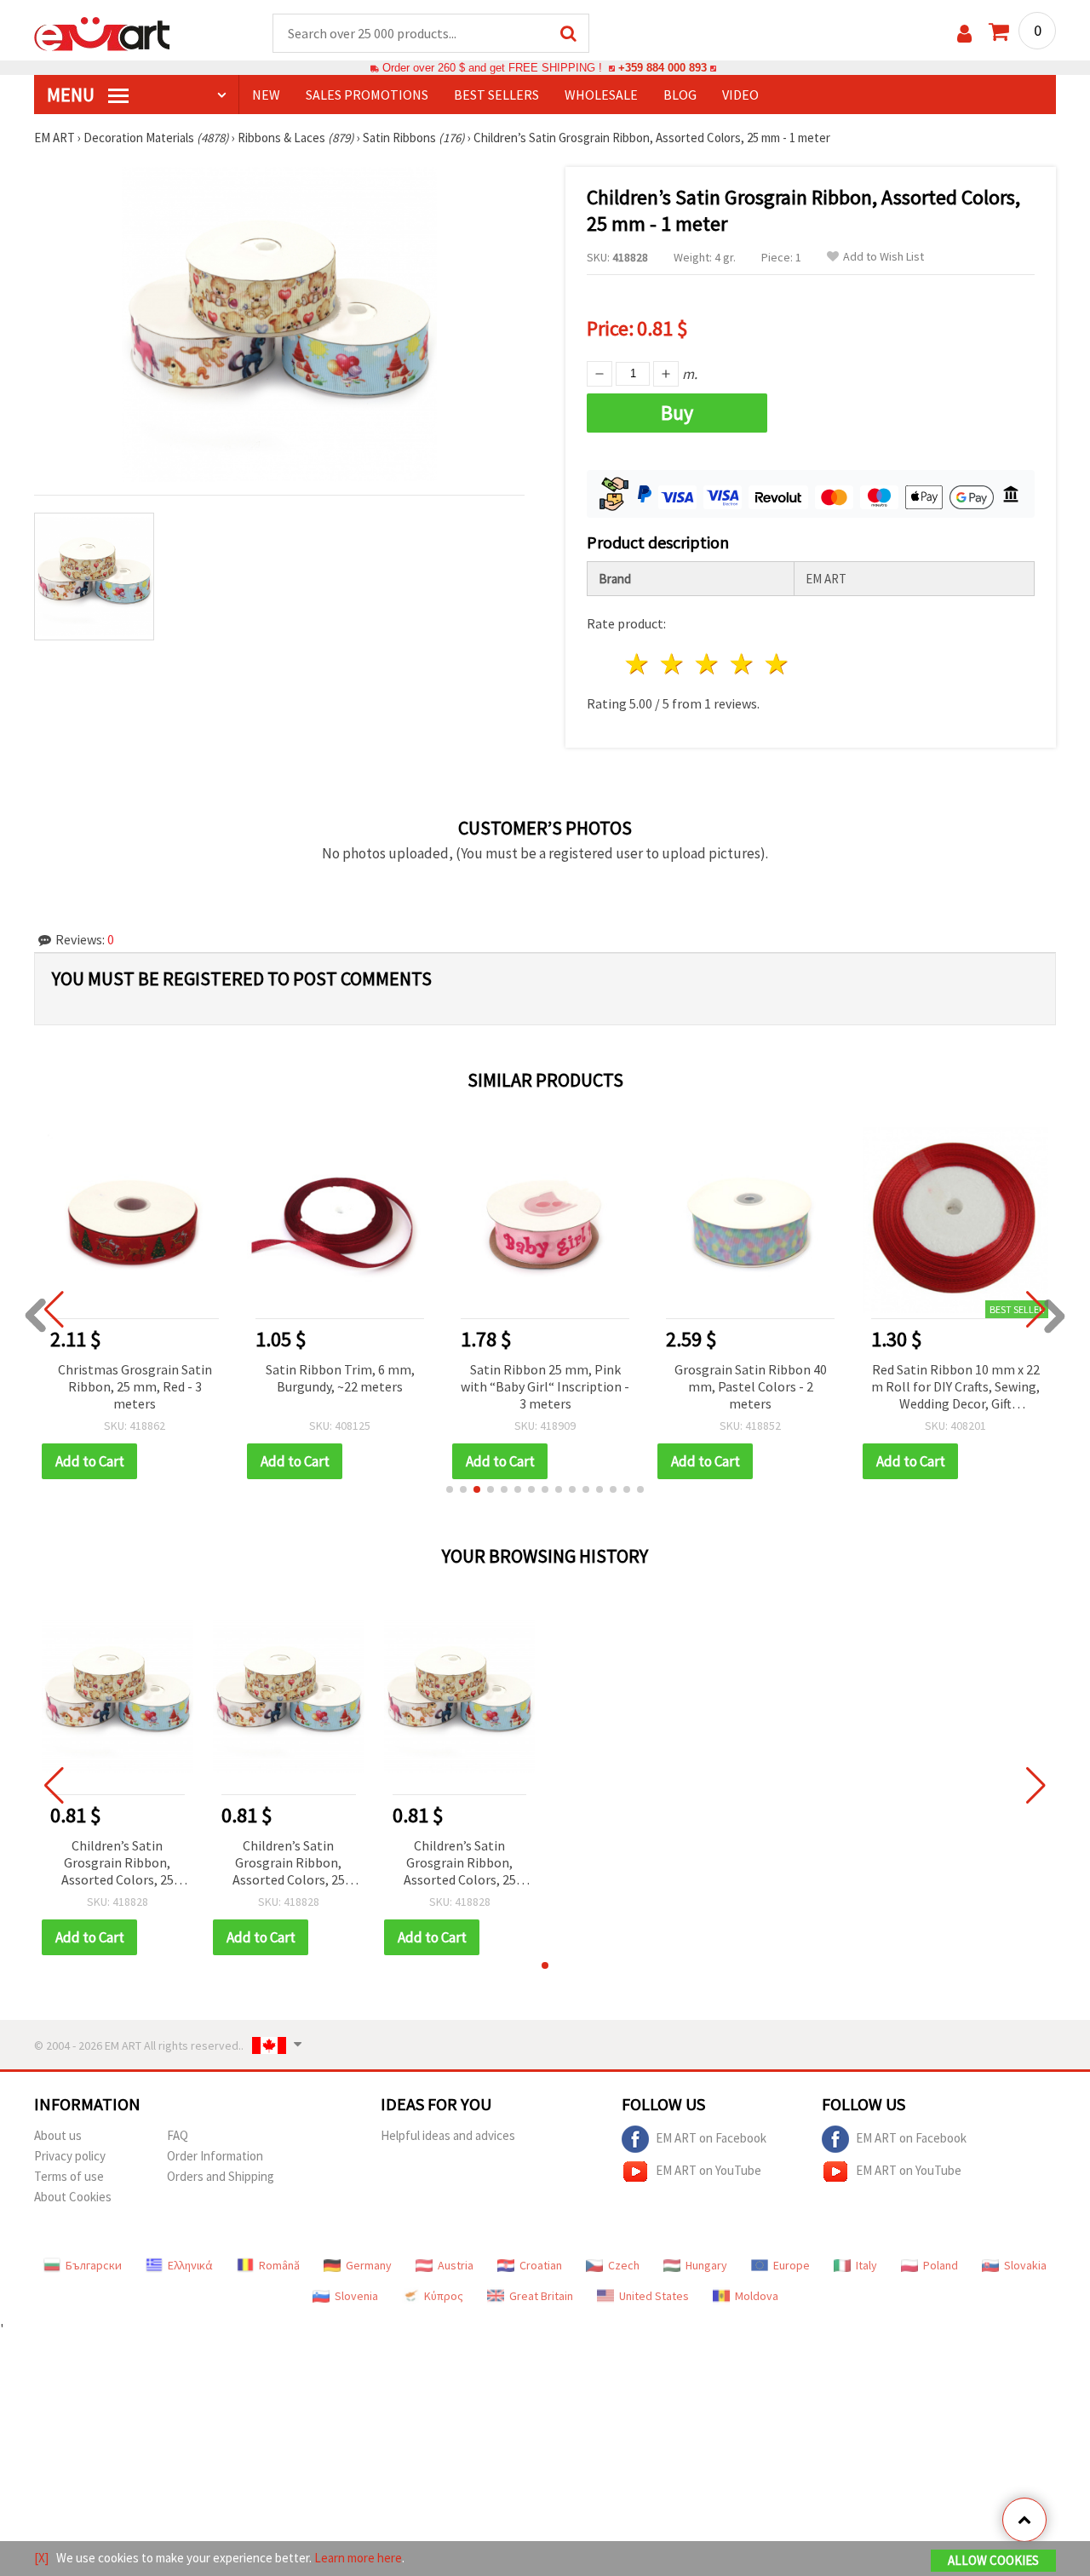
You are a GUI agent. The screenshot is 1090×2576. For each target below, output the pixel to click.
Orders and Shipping (221, 2176)
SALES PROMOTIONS (367, 95)
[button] (450, 1489)
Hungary (706, 2265)
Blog (680, 95)
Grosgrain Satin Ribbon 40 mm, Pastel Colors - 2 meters (751, 1386)
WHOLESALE (601, 95)
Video (740, 95)
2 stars (673, 664)
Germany (369, 2265)
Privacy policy (70, 2156)
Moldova (757, 2296)
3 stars (708, 664)
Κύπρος (444, 2296)
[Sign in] (964, 34)
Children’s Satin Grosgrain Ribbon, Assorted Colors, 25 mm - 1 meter (118, 1864)
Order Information (215, 2156)
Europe (792, 2265)
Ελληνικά (190, 2265)
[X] (41, 2558)
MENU (72, 95)
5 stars (777, 664)
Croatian (541, 2265)
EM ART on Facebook (711, 2138)
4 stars (742, 664)
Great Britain (541, 2296)
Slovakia (1025, 2265)
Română (279, 2265)
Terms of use (69, 2176)
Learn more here (358, 2558)
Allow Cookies (993, 2560)
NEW (266, 95)
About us (58, 2135)
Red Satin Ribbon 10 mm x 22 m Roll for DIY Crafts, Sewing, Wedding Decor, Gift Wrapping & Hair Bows (955, 1388)
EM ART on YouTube (708, 2170)
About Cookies (73, 2197)
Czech (624, 2265)
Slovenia (356, 2296)
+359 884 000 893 (663, 68)
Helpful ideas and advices (448, 2135)
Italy (866, 2265)
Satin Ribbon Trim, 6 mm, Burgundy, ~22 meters (340, 1378)
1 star (638, 664)
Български (94, 2265)
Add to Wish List (883, 257)
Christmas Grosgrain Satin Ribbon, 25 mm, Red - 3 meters (135, 1386)
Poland (941, 2265)
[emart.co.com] (102, 32)
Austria (456, 2265)
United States (654, 2296)
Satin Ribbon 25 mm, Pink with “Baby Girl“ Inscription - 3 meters (545, 1386)
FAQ (178, 2135)
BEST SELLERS (496, 95)
